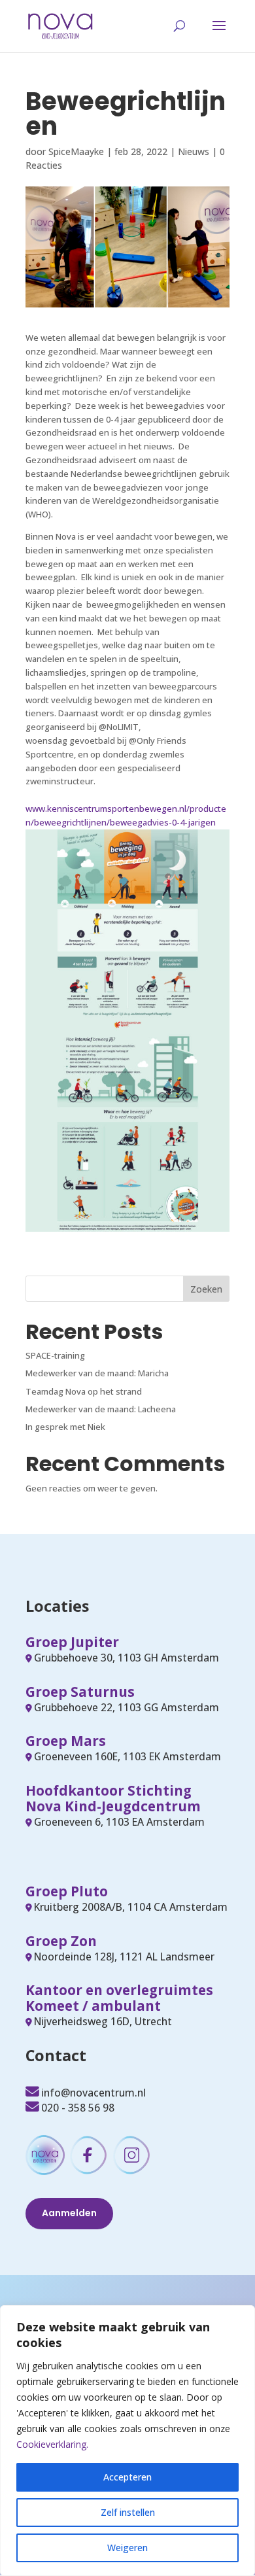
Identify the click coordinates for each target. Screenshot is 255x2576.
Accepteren (127, 2477)
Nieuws (194, 151)
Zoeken (206, 1289)
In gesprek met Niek (65, 1427)
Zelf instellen (128, 2512)
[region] (127, 2441)
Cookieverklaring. (52, 2444)
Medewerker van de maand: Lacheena (101, 1409)
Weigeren (127, 2548)
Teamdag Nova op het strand (84, 1391)
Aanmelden (69, 2213)
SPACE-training (55, 1355)
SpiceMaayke (76, 151)
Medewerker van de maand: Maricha (97, 1373)
